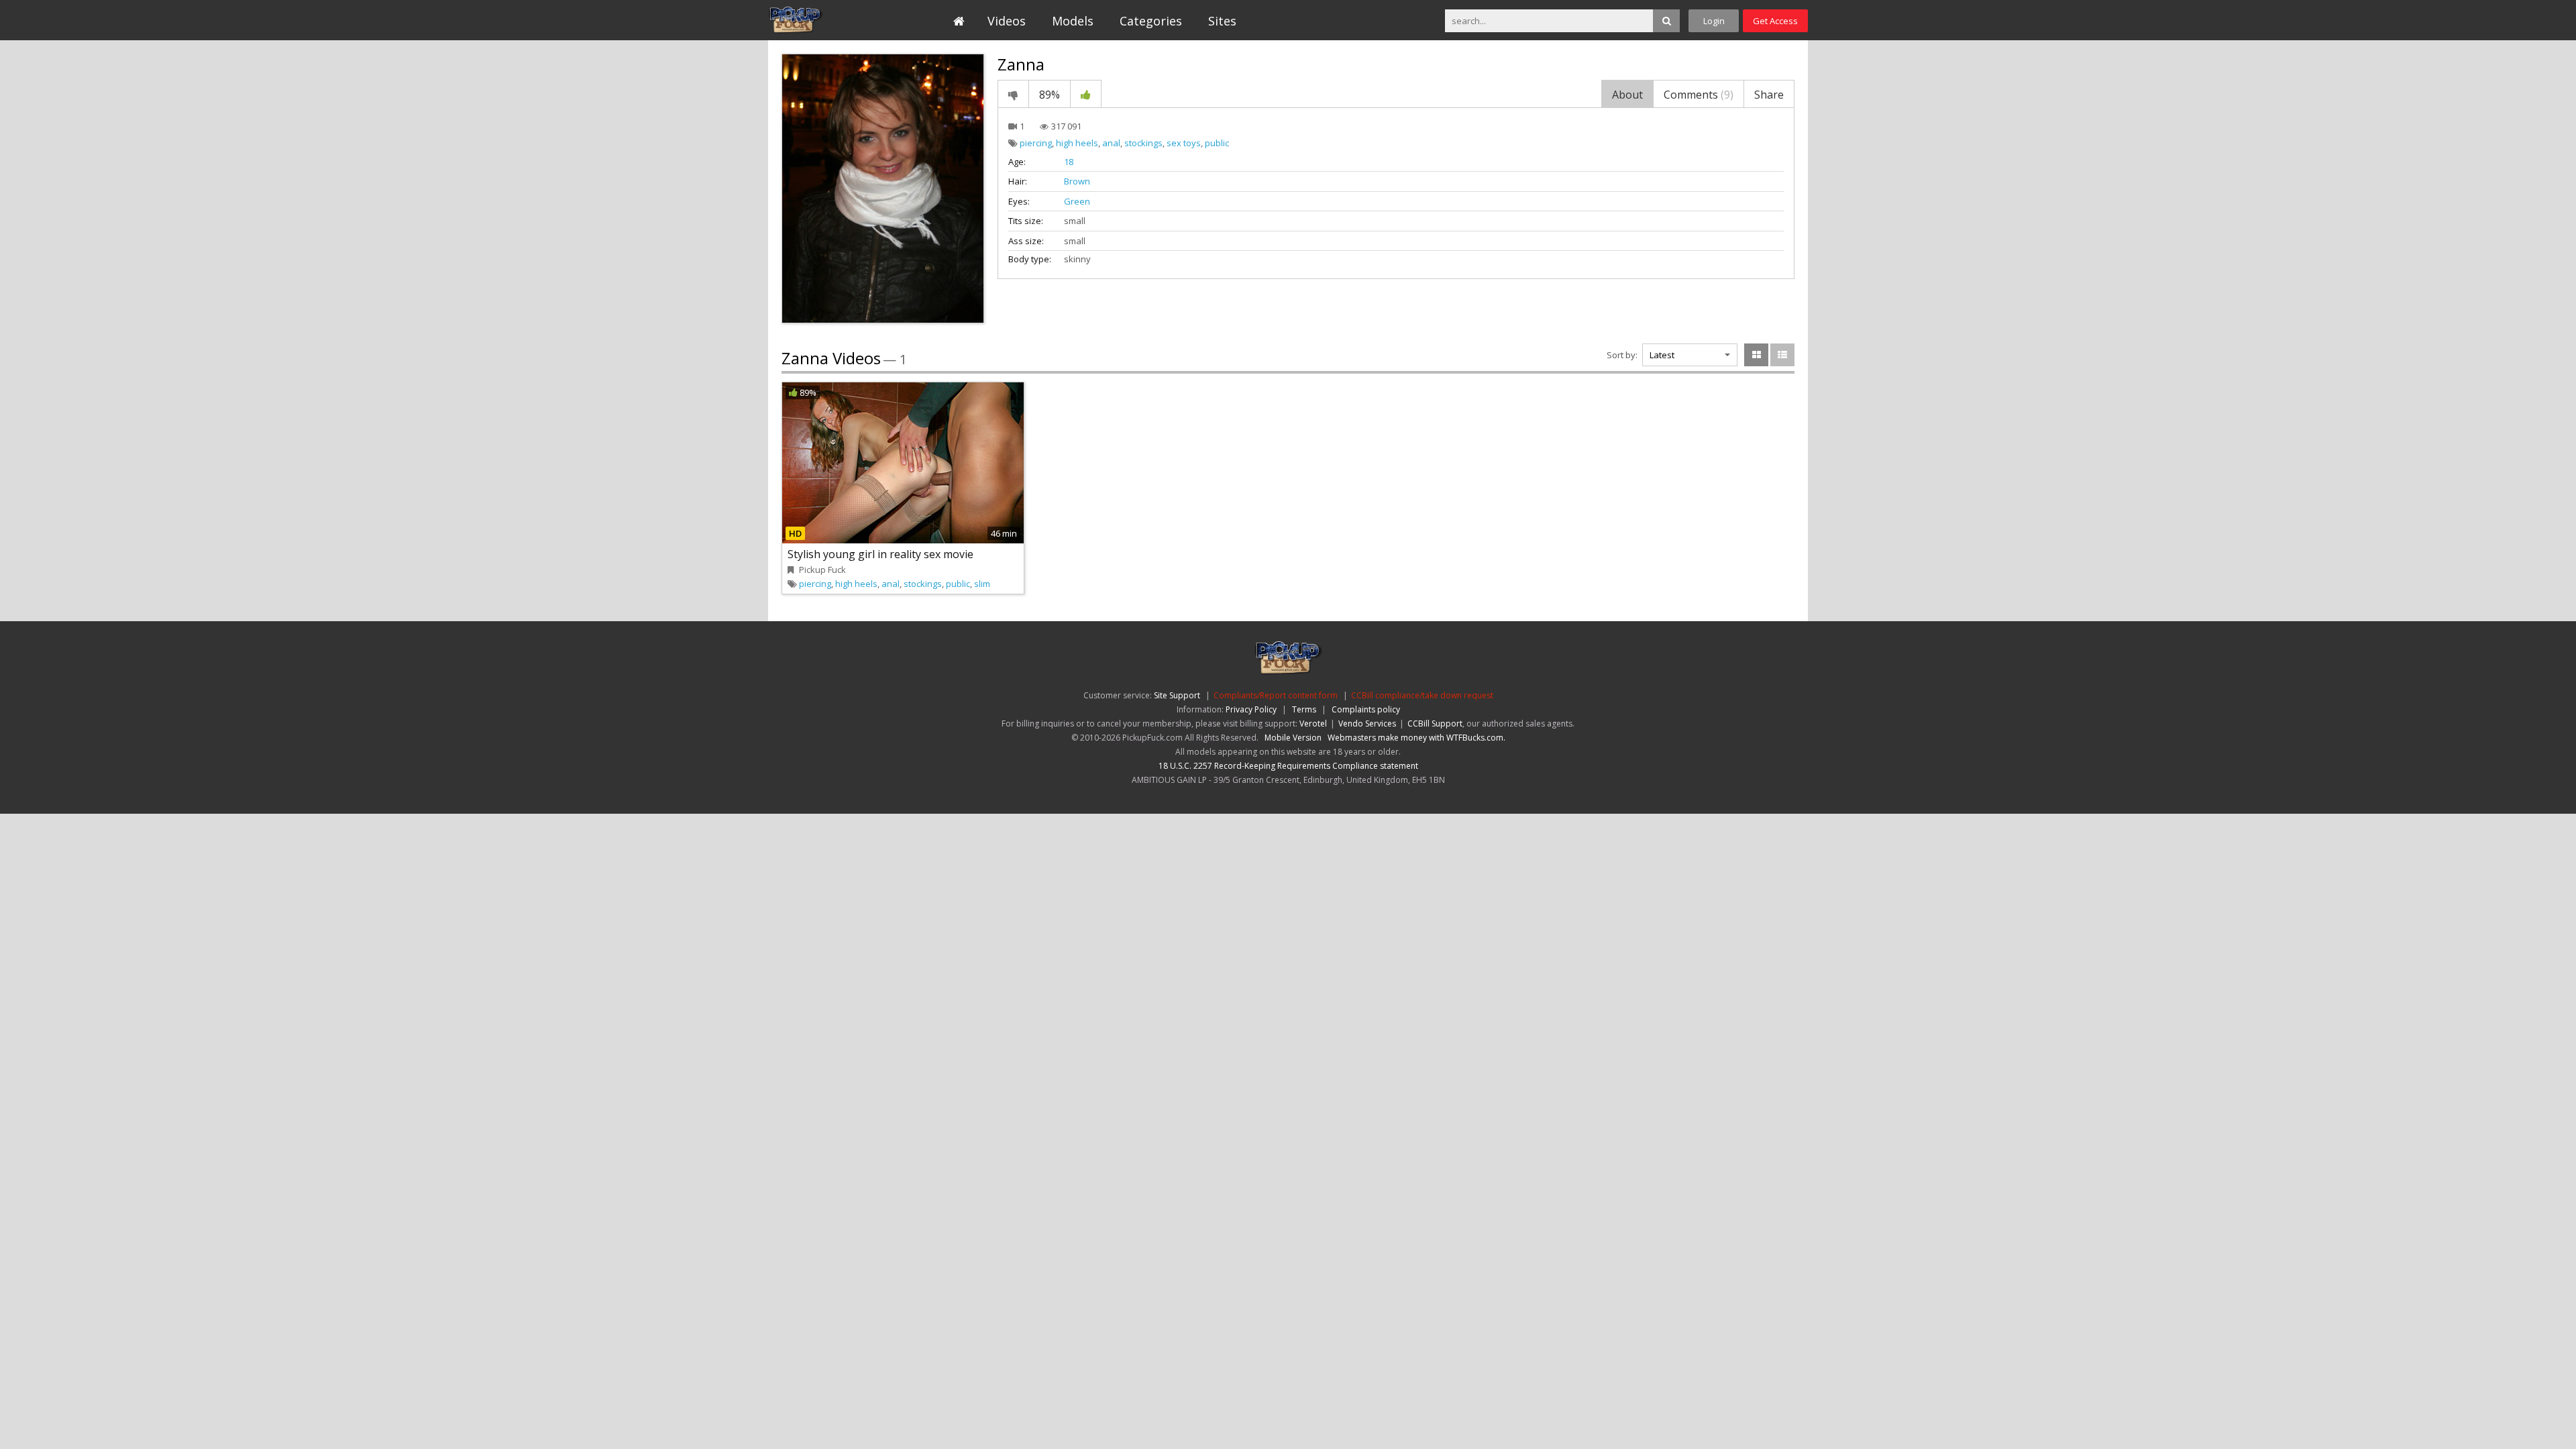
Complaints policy (1366, 709)
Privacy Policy (1251, 709)
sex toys (1184, 143)
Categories (1151, 21)
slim (982, 584)
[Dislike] (1013, 94)
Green (1077, 201)
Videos (1007, 21)
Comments (1699, 95)
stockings (1143, 143)
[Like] (1086, 94)
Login (1714, 21)
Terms (1304, 709)
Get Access (1775, 21)
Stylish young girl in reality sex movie (880, 554)
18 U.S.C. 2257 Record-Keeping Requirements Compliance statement (1288, 766)
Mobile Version (1293, 738)
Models (1073, 21)
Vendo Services (1367, 723)
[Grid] (1756, 355)
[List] (1782, 355)
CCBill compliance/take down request (1422, 695)
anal (1111, 143)
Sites (1222, 21)
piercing (1036, 143)
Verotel (1313, 723)
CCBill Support (1435, 723)
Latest (1662, 355)
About (1627, 95)
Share (1769, 95)
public (1217, 143)
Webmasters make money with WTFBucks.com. (1416, 738)
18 (1069, 162)
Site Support (1177, 695)
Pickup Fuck (829, 20)
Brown (1077, 181)
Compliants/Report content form (1276, 695)
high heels (1077, 143)
